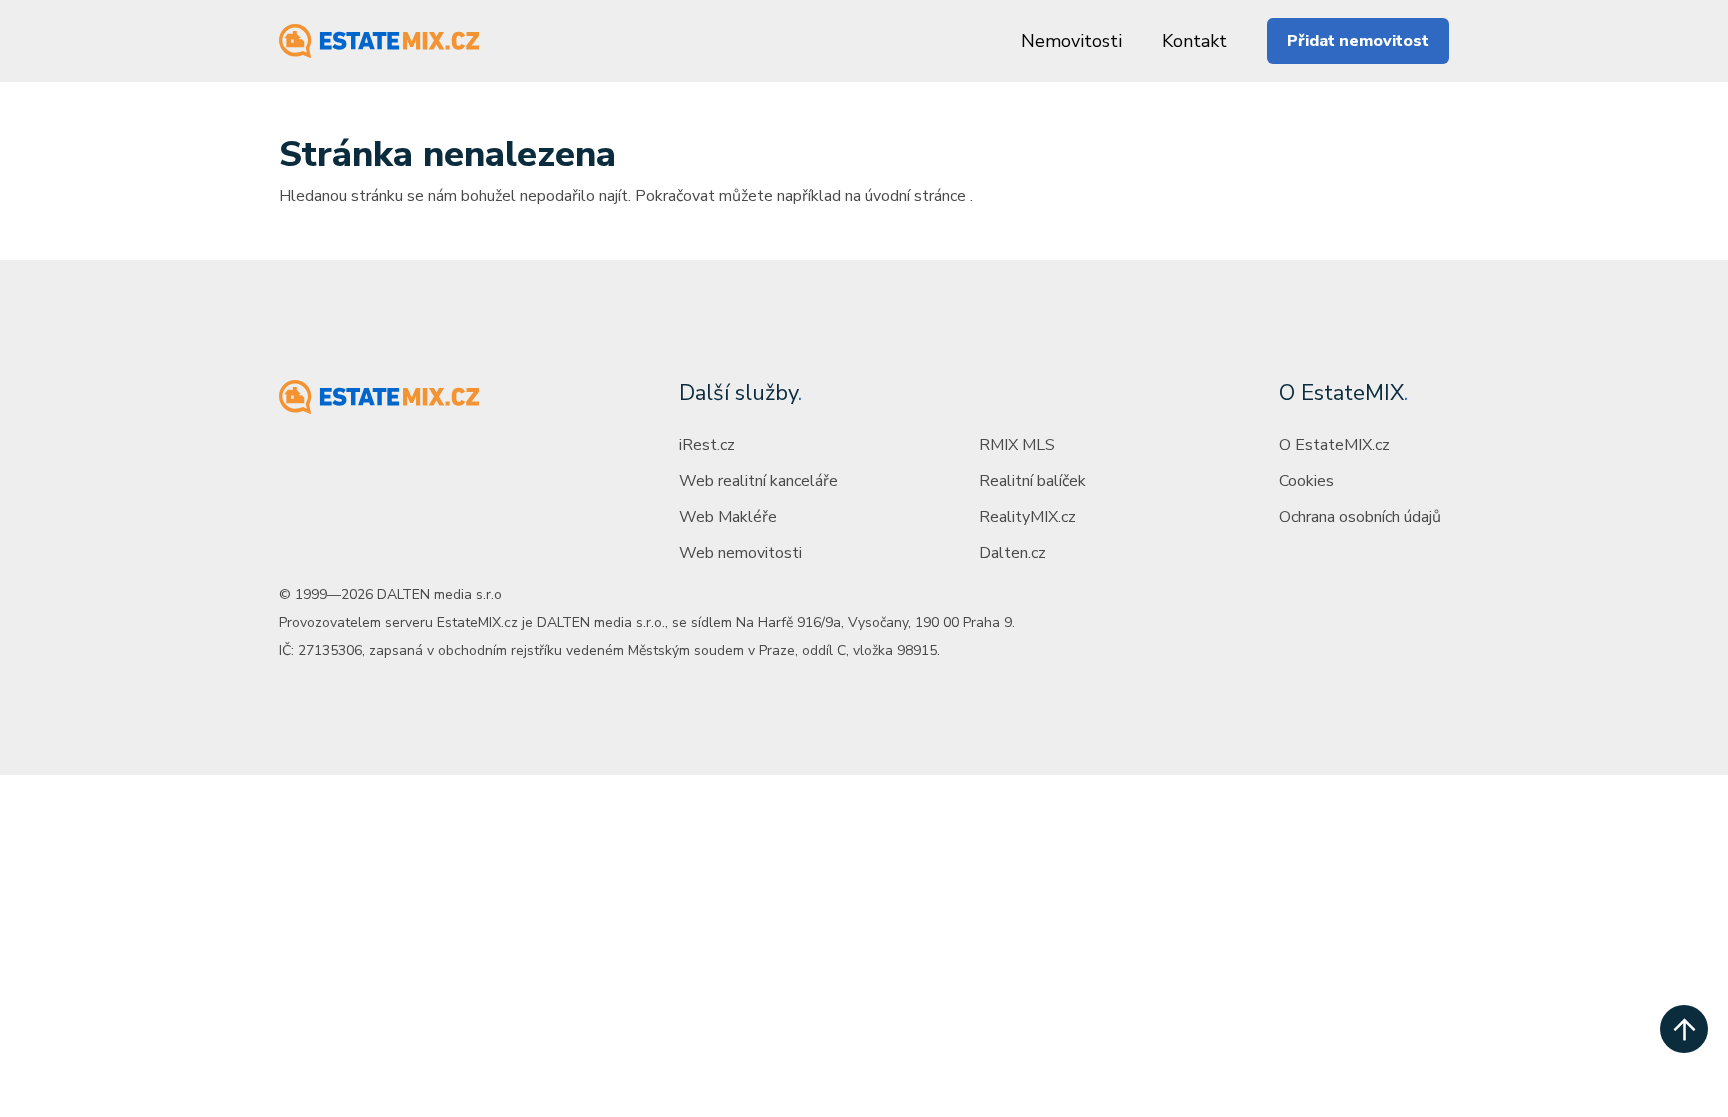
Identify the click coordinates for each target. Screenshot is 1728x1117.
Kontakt (1194, 41)
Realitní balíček (1032, 481)
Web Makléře (728, 517)
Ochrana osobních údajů (1360, 517)
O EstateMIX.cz (1334, 445)
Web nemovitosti (740, 553)
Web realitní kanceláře (758, 481)
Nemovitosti (1071, 41)
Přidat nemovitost (1358, 41)
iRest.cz (707, 445)
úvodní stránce (915, 196)
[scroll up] (1684, 1029)
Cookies (1306, 481)
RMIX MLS (1017, 445)
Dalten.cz (1012, 553)
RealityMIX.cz (1027, 517)
